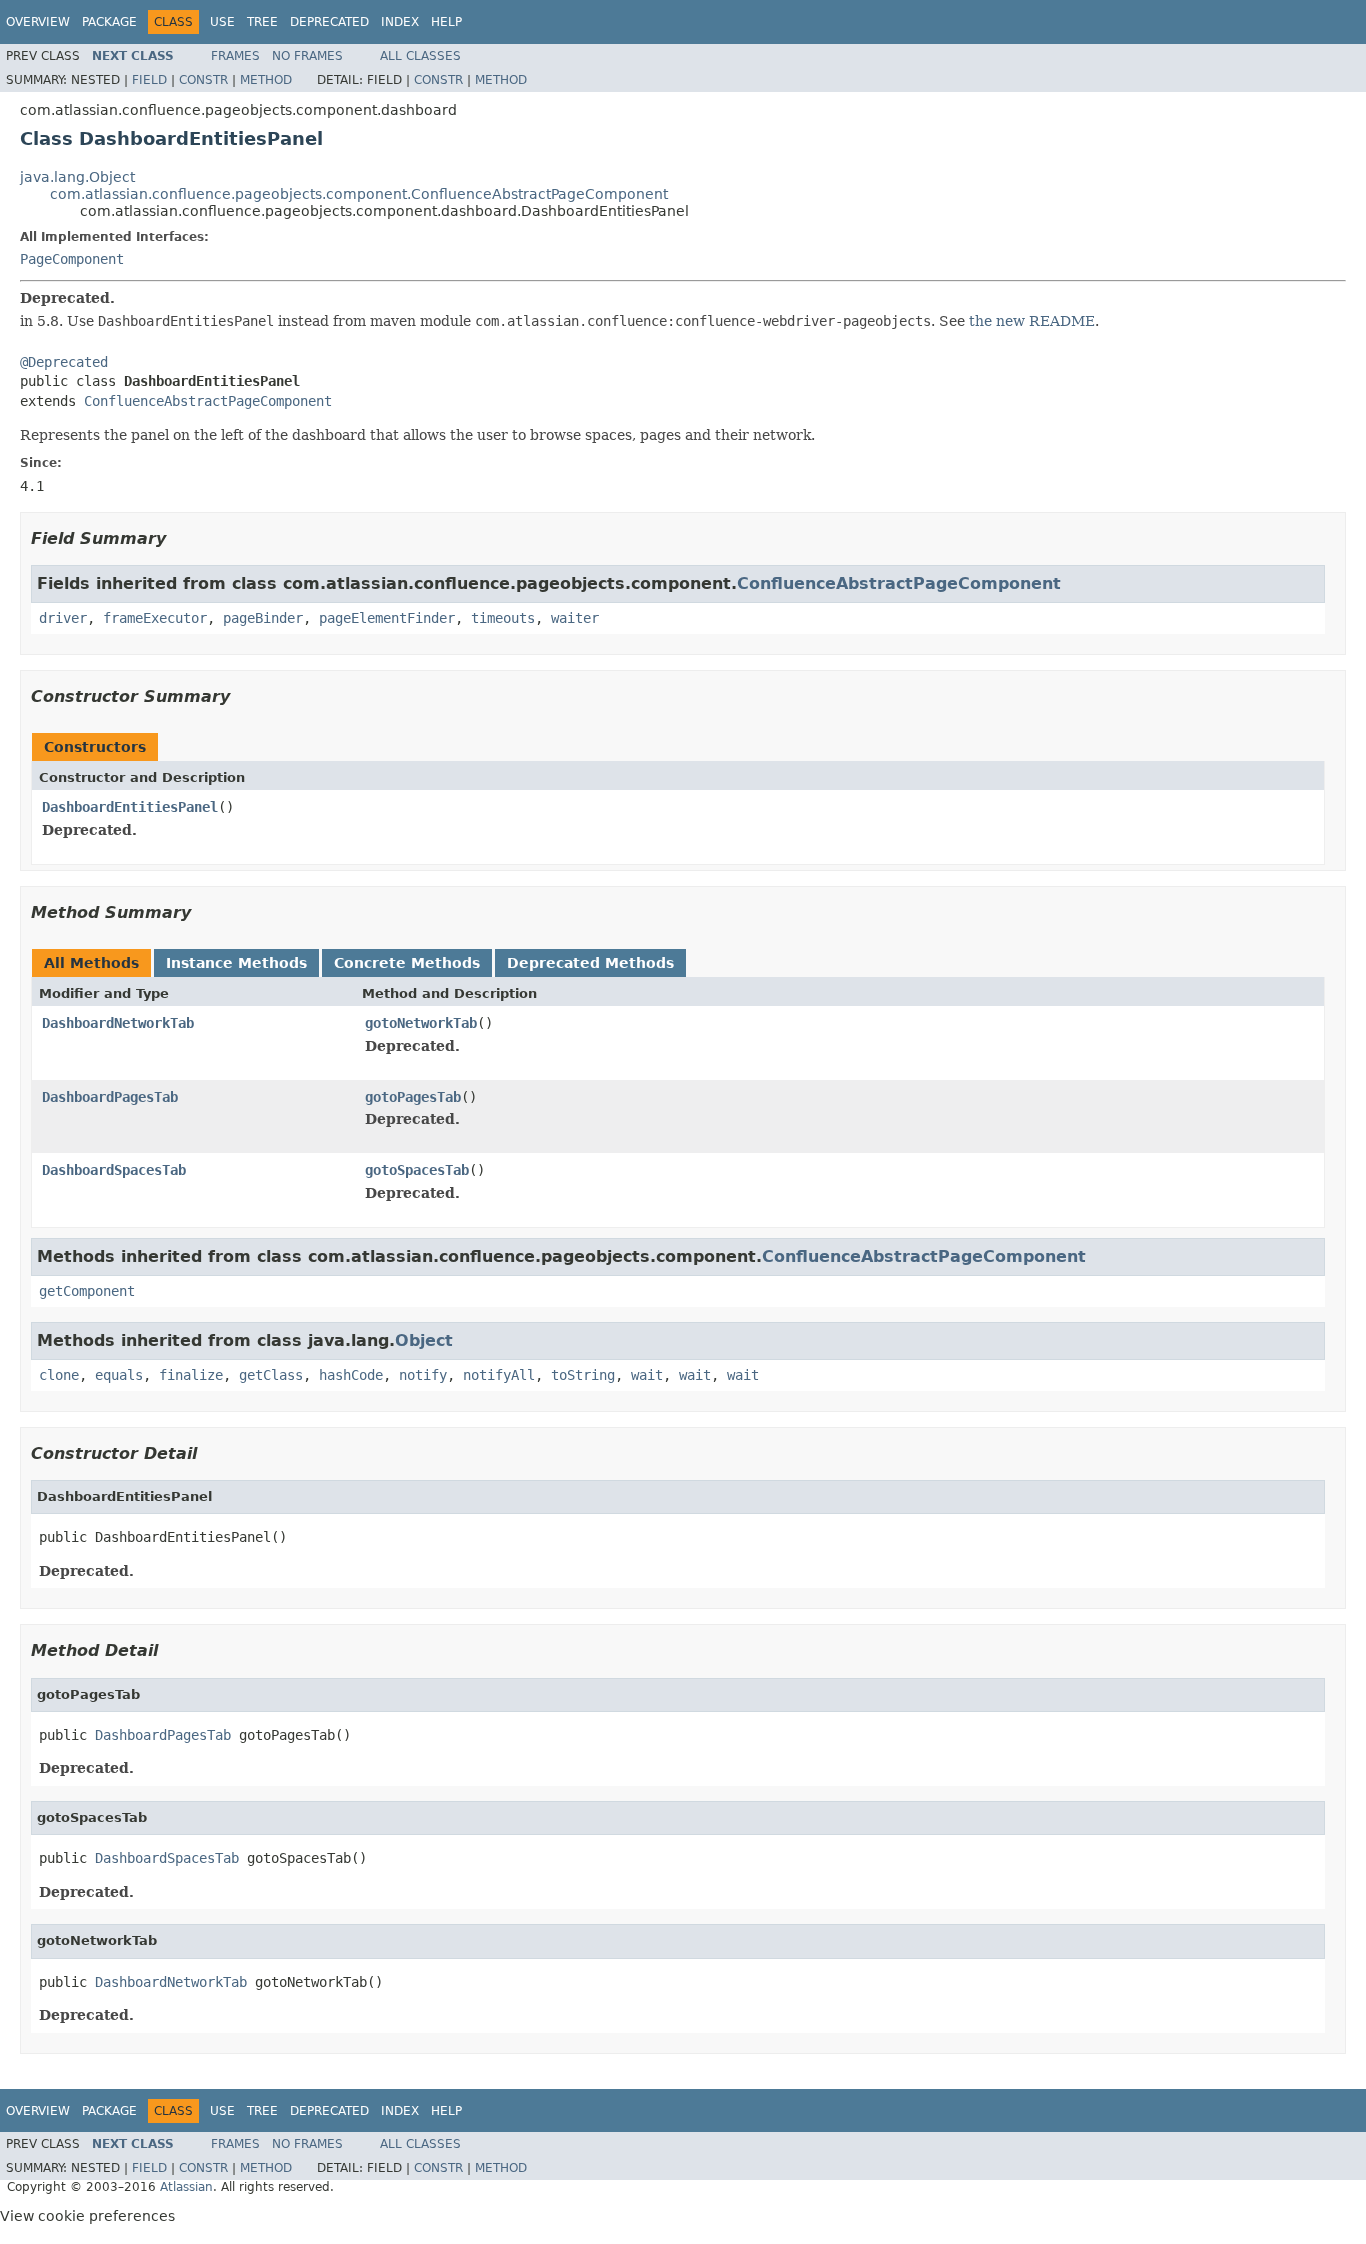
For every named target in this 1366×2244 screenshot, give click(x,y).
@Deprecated (64, 362)
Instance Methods (236, 963)
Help (446, 22)
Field (149, 80)
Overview (38, 22)
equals (119, 1375)
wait (647, 1375)
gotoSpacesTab (417, 1170)
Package (109, 22)
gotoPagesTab (413, 1097)
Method (266, 80)
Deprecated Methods (590, 963)
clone (59, 1375)
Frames (235, 56)
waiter (575, 618)
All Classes (420, 56)
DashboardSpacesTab (114, 1170)
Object (424, 1340)
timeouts (503, 618)
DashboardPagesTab (110, 1097)
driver (63, 618)
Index (400, 22)
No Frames (307, 56)
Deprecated (329, 22)
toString (583, 1375)
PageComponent (72, 259)
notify (423, 1375)
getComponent (87, 1291)
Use (222, 22)
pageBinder (263, 618)
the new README (1032, 321)
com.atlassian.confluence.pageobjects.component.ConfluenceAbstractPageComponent (359, 194)
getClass (271, 1375)
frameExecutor (155, 618)
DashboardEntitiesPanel (130, 807)
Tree (262, 22)
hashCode (351, 1375)
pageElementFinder (387, 618)
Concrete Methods (407, 963)
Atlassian (186, 2187)
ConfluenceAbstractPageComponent (208, 401)
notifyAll (499, 1375)
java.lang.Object (77, 177)
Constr (203, 80)
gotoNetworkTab (421, 1023)
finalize (191, 1375)
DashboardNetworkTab (118, 1023)
